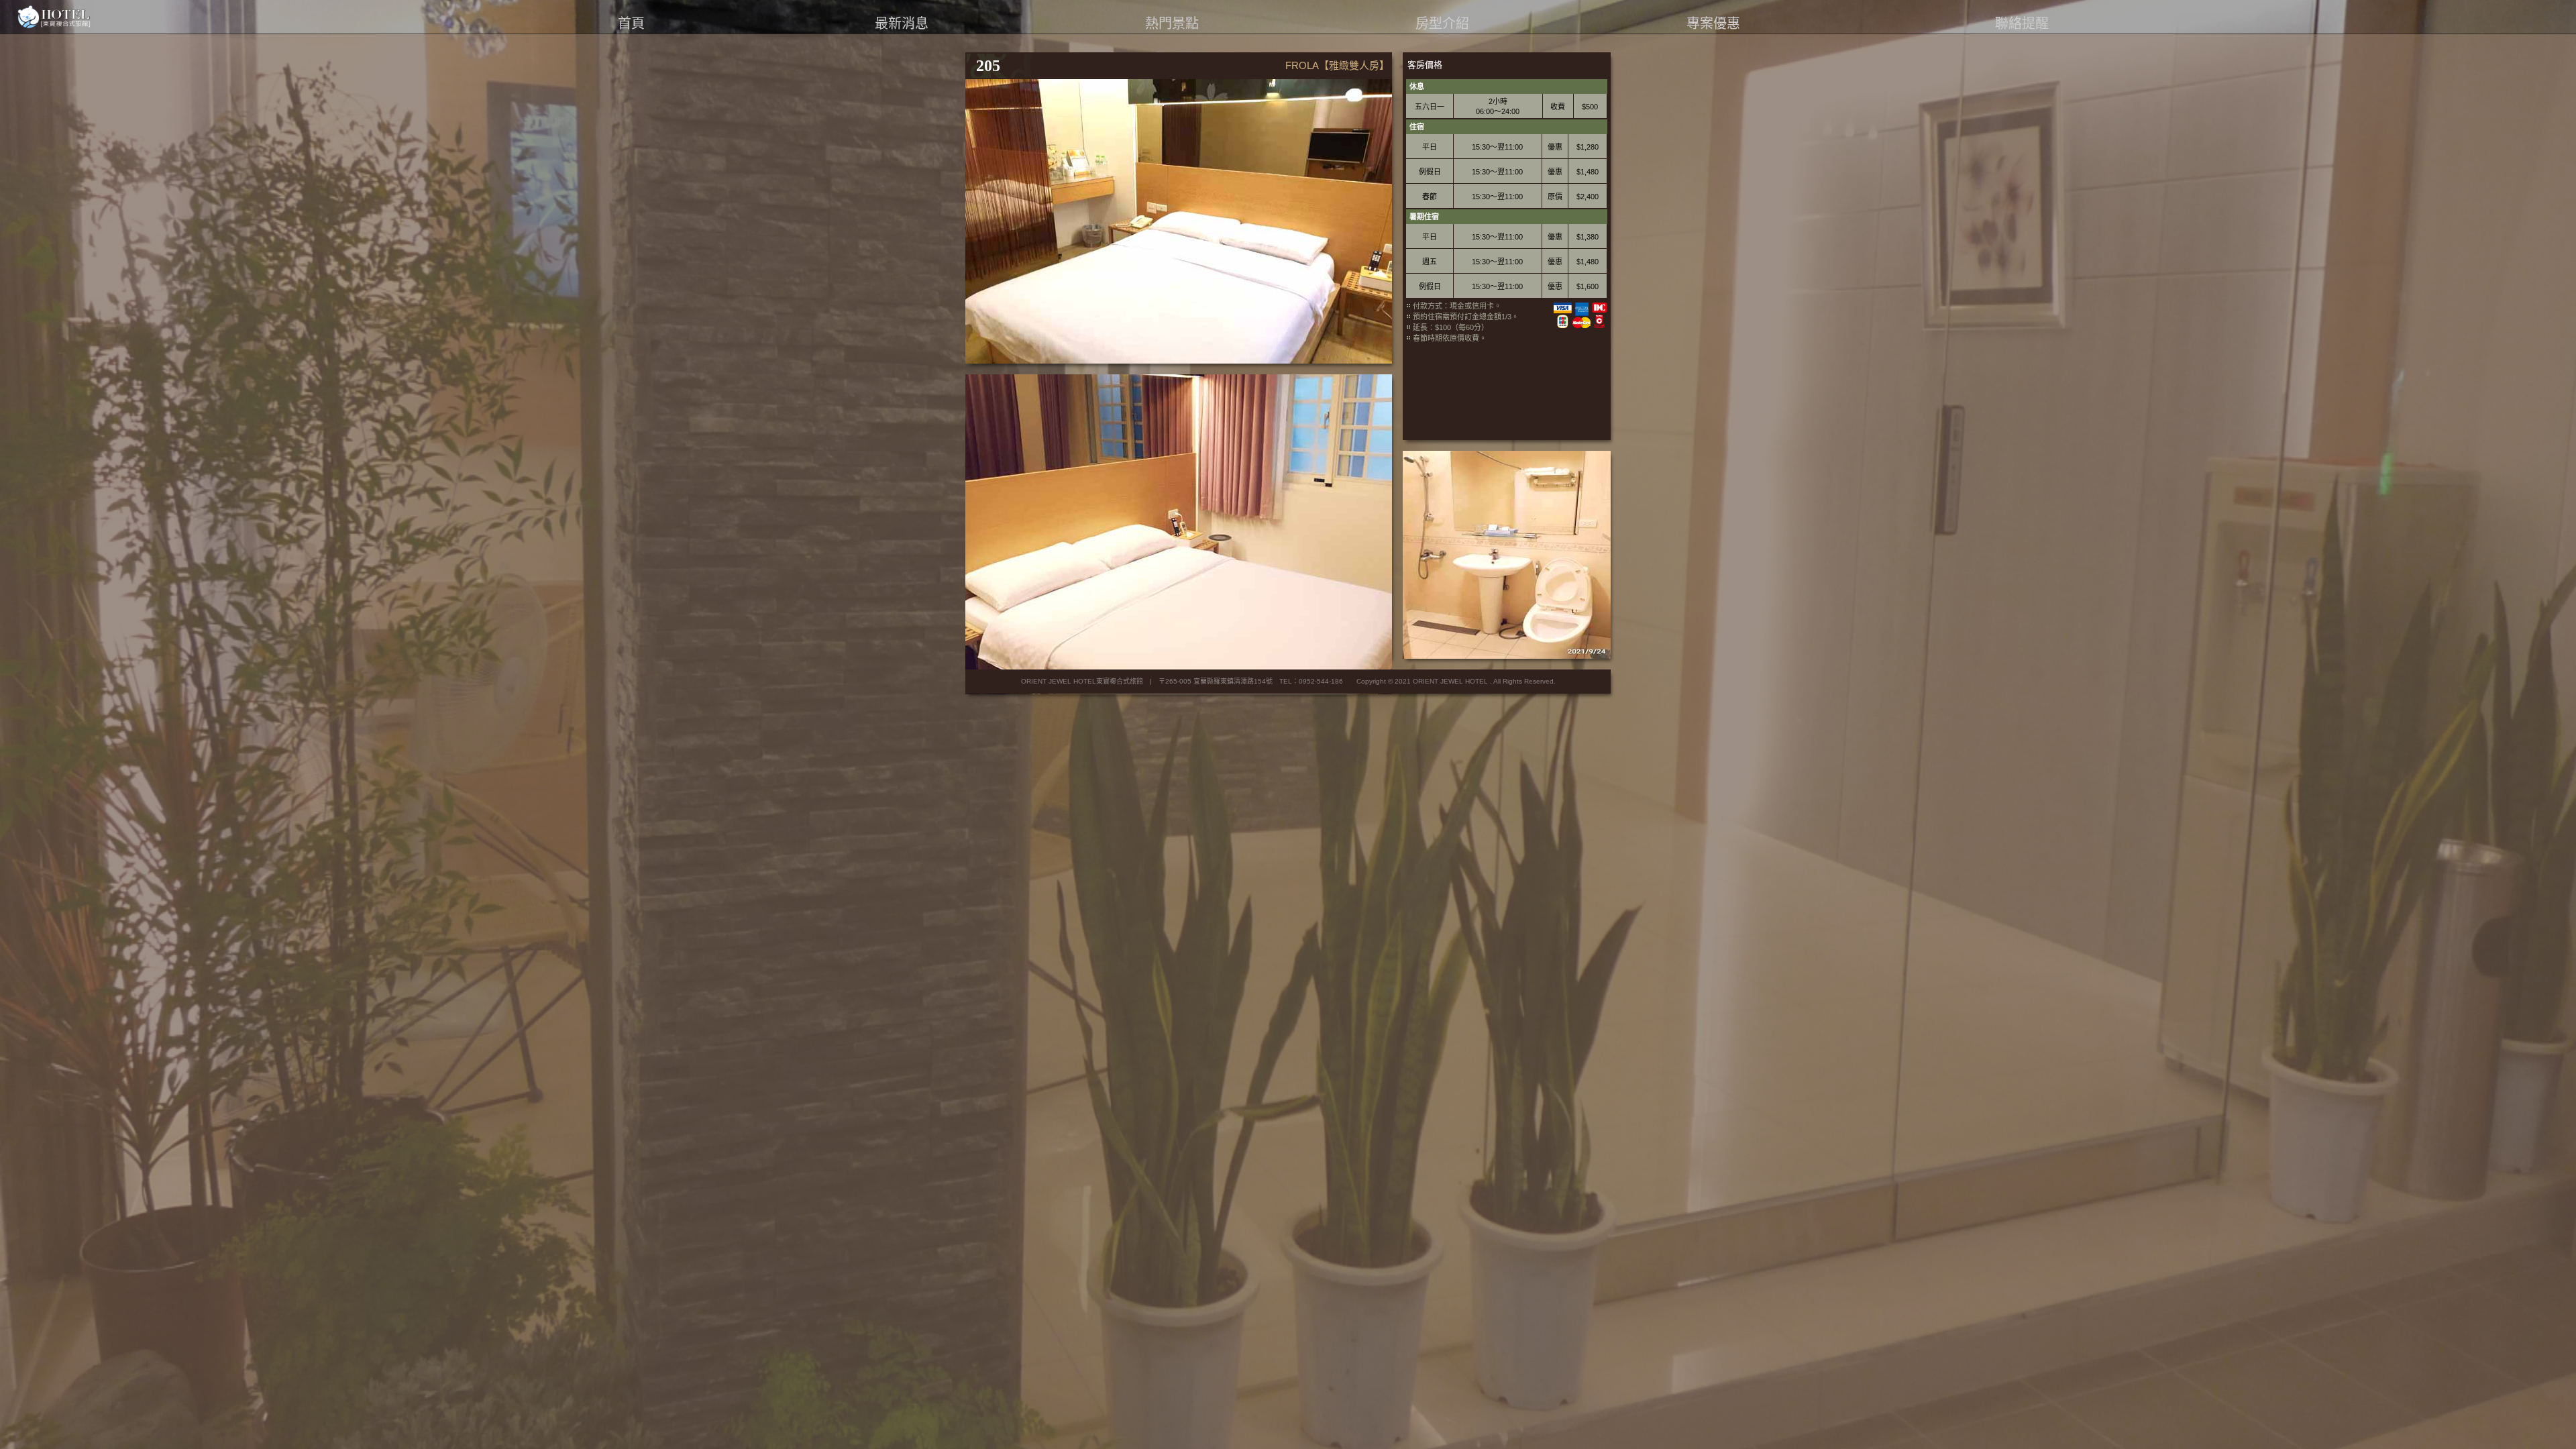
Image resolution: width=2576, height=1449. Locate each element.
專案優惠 (1713, 23)
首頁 (631, 23)
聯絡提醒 (2022, 23)
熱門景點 (1172, 23)
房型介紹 (1442, 23)
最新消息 (902, 23)
